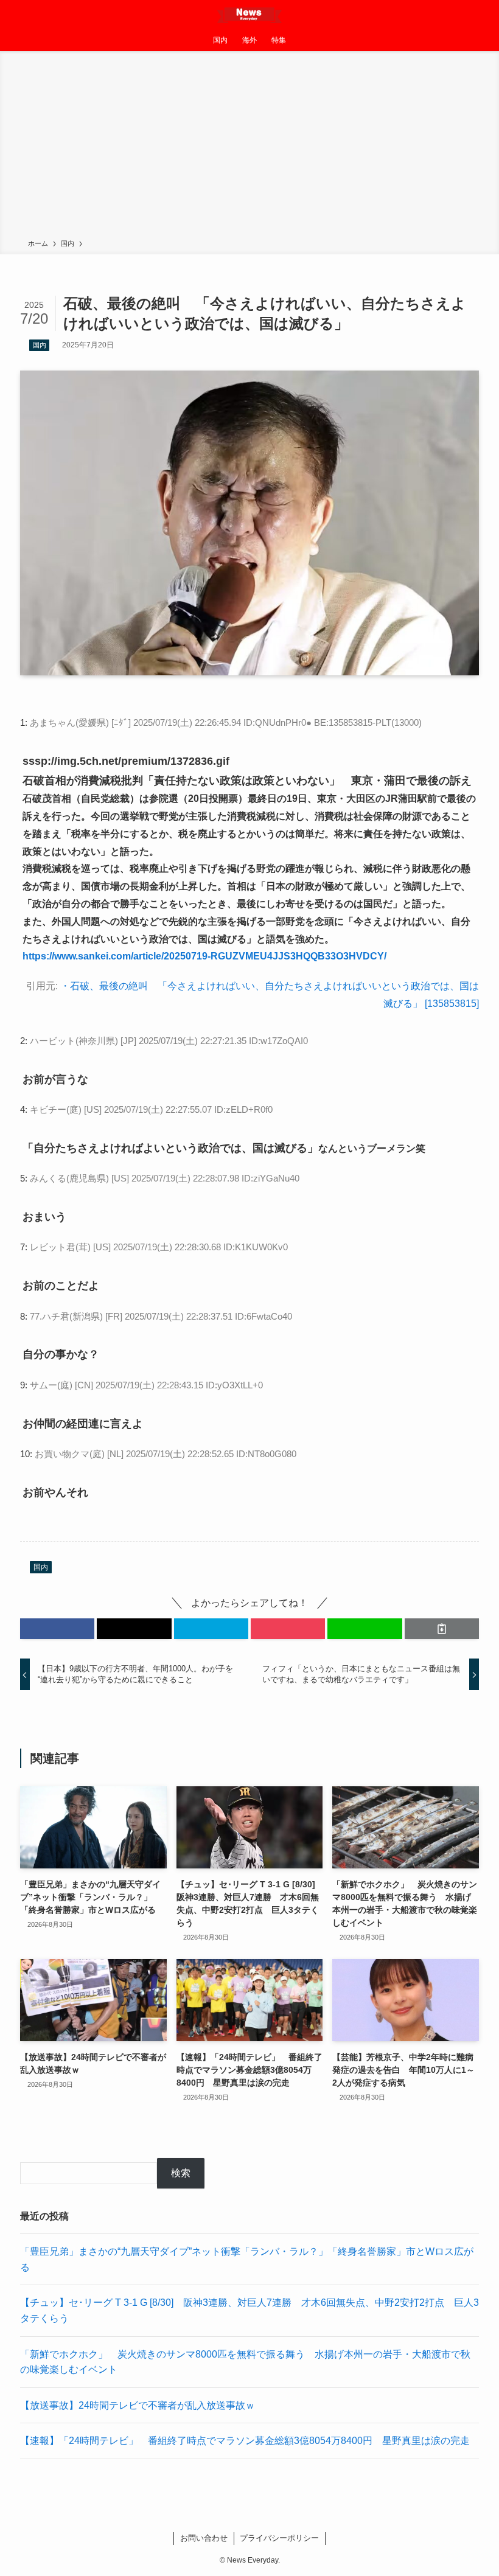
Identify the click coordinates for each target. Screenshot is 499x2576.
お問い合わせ (204, 2538)
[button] (57, 1629)
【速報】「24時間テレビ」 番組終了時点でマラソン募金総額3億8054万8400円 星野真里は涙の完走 (245, 2441)
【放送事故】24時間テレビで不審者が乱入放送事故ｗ (138, 2405)
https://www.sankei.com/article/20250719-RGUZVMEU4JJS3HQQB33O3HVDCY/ (204, 956)
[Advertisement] (249, 147)
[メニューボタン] (15, 15)
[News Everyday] (249, 15)
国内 (40, 345)
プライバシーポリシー (279, 2538)
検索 (181, 2173)
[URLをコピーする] (442, 1629)
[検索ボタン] (484, 15)
